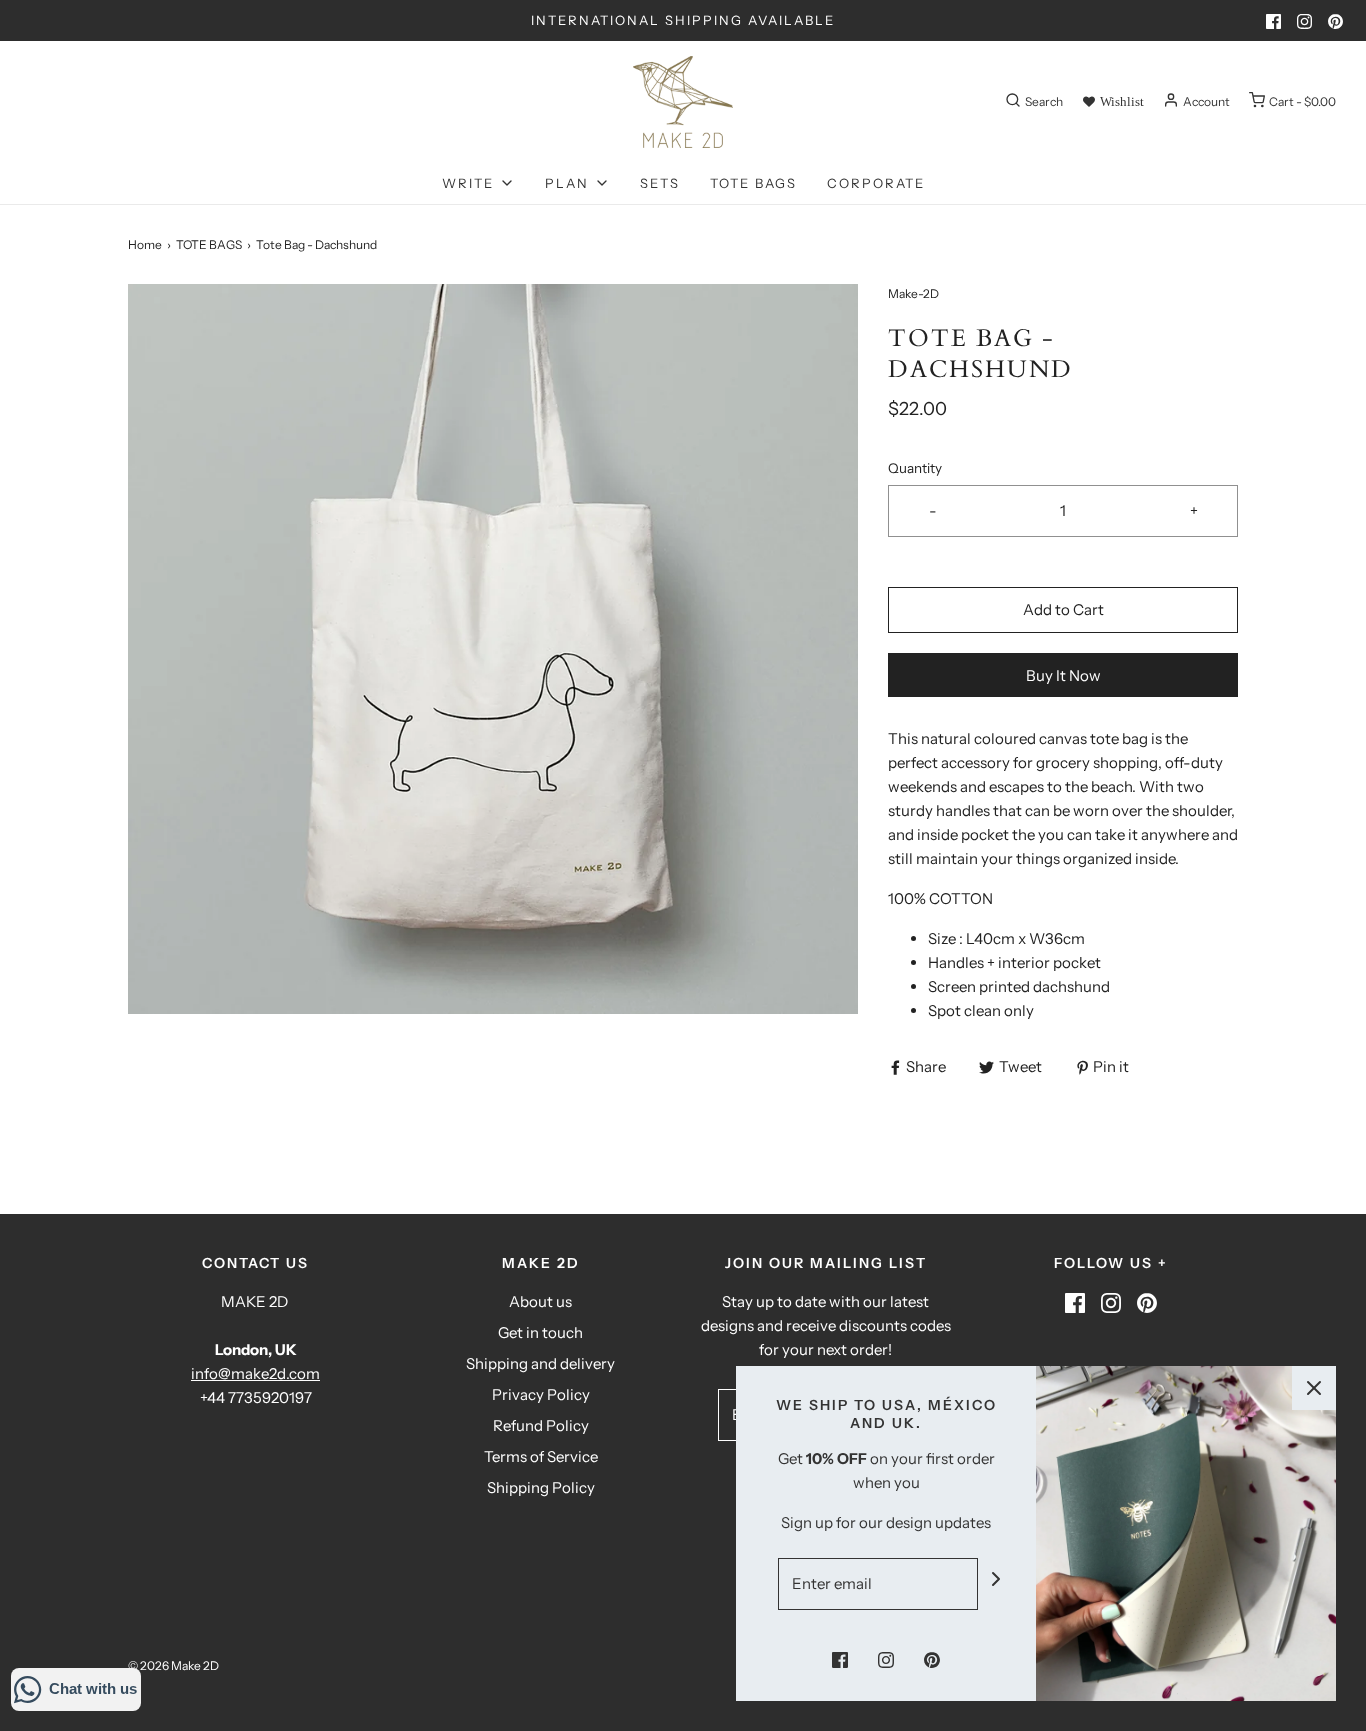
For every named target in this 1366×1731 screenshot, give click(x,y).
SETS (660, 183)
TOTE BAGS (753, 183)
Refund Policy (541, 1425)
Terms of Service (541, 1456)
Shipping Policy (541, 1487)
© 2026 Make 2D (173, 1665)
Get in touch (540, 1332)
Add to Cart (1063, 609)
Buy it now (1063, 675)
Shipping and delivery (540, 1363)
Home (145, 244)
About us (540, 1301)
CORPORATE (876, 183)
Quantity (915, 468)
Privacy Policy (541, 1394)
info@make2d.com (255, 1373)
